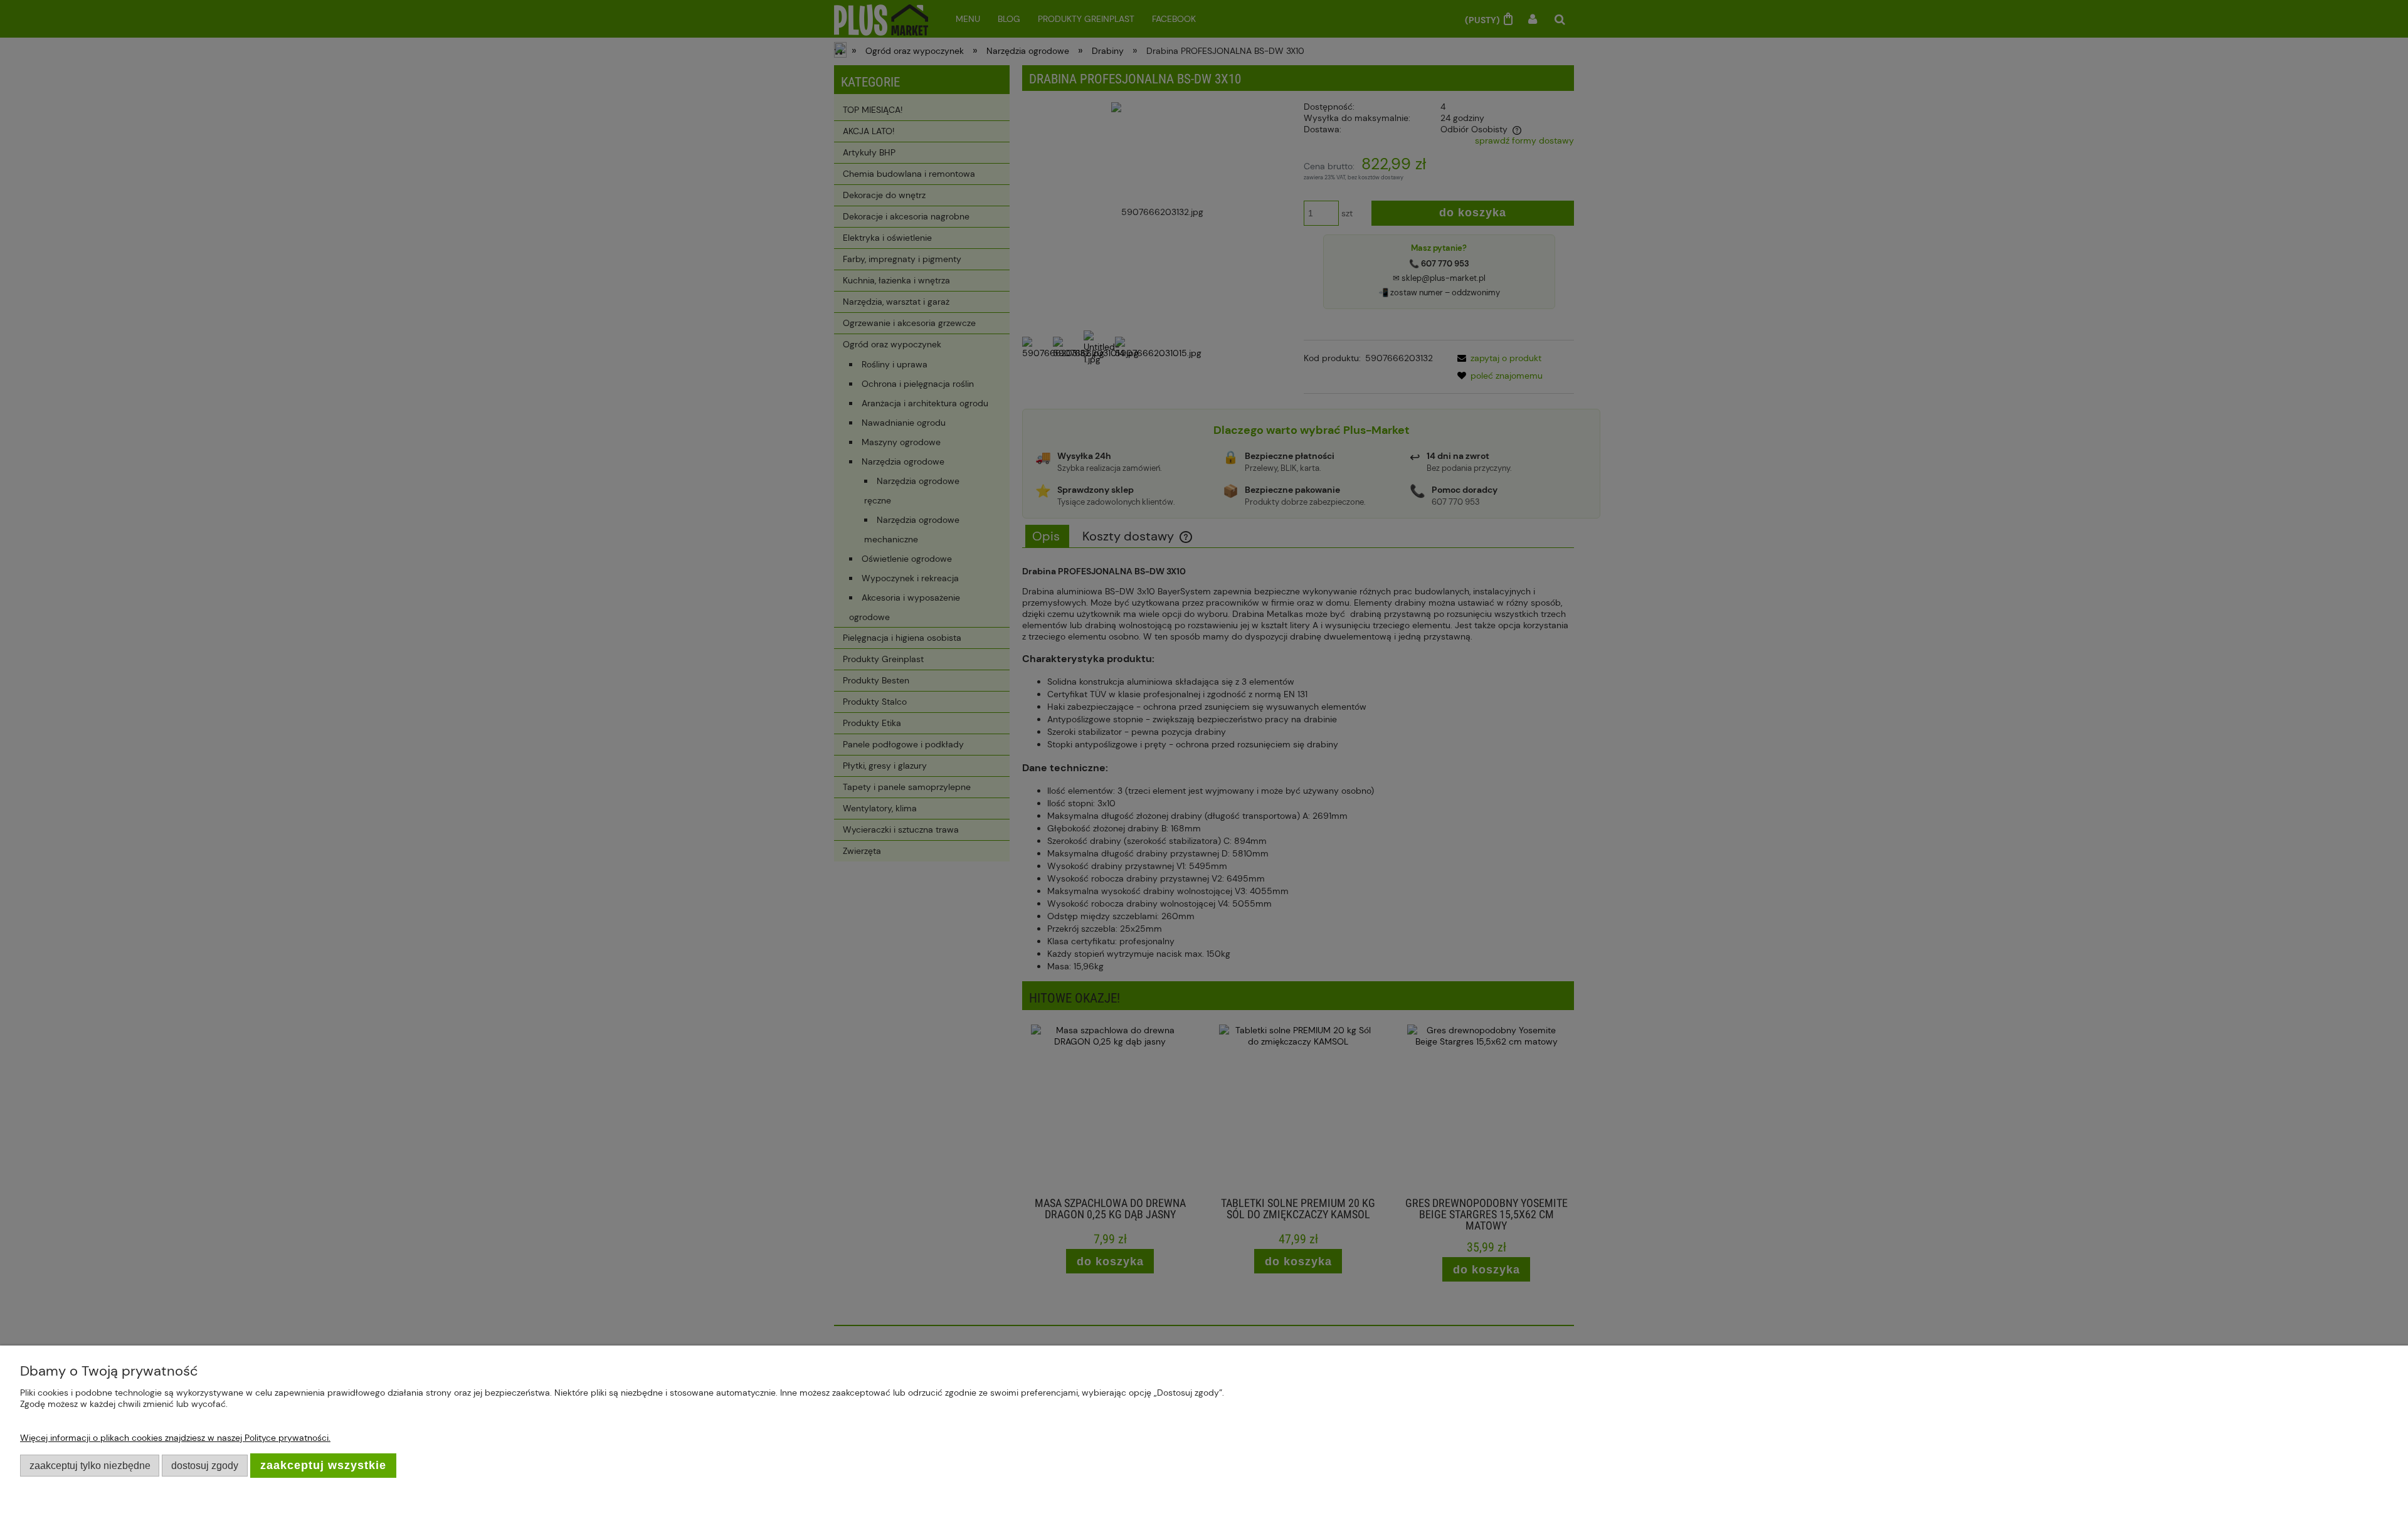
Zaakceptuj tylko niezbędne (90, 1465)
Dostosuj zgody (205, 1465)
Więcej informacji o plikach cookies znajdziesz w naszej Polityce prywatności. (175, 1438)
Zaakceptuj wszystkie (323, 1465)
